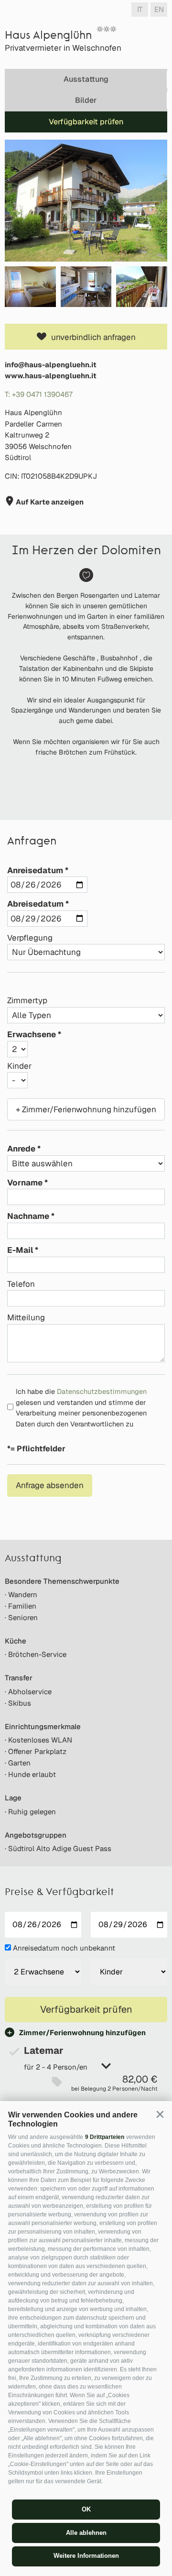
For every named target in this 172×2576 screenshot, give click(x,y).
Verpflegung (30, 938)
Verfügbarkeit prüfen (86, 122)
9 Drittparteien (105, 2137)
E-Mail (20, 1250)
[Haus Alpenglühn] (86, 201)
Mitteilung (26, 1317)
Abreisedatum (35, 904)
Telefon (21, 1284)
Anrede (21, 1149)
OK (86, 2509)
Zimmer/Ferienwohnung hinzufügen (82, 2033)
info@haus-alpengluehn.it (51, 365)
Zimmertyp (27, 1000)
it (140, 9)
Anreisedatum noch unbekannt (64, 1948)
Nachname (28, 1216)
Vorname (25, 1183)
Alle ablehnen (86, 2533)
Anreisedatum (35, 870)
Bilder (86, 100)
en (159, 9)
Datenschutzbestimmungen (102, 1391)
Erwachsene (32, 1034)
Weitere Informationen (86, 2556)
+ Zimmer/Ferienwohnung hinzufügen (86, 1109)
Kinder (19, 1066)
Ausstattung (86, 79)
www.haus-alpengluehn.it (51, 376)
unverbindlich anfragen (93, 337)
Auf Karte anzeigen (49, 502)
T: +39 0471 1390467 (39, 394)
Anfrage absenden (50, 1485)
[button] (160, 2114)
